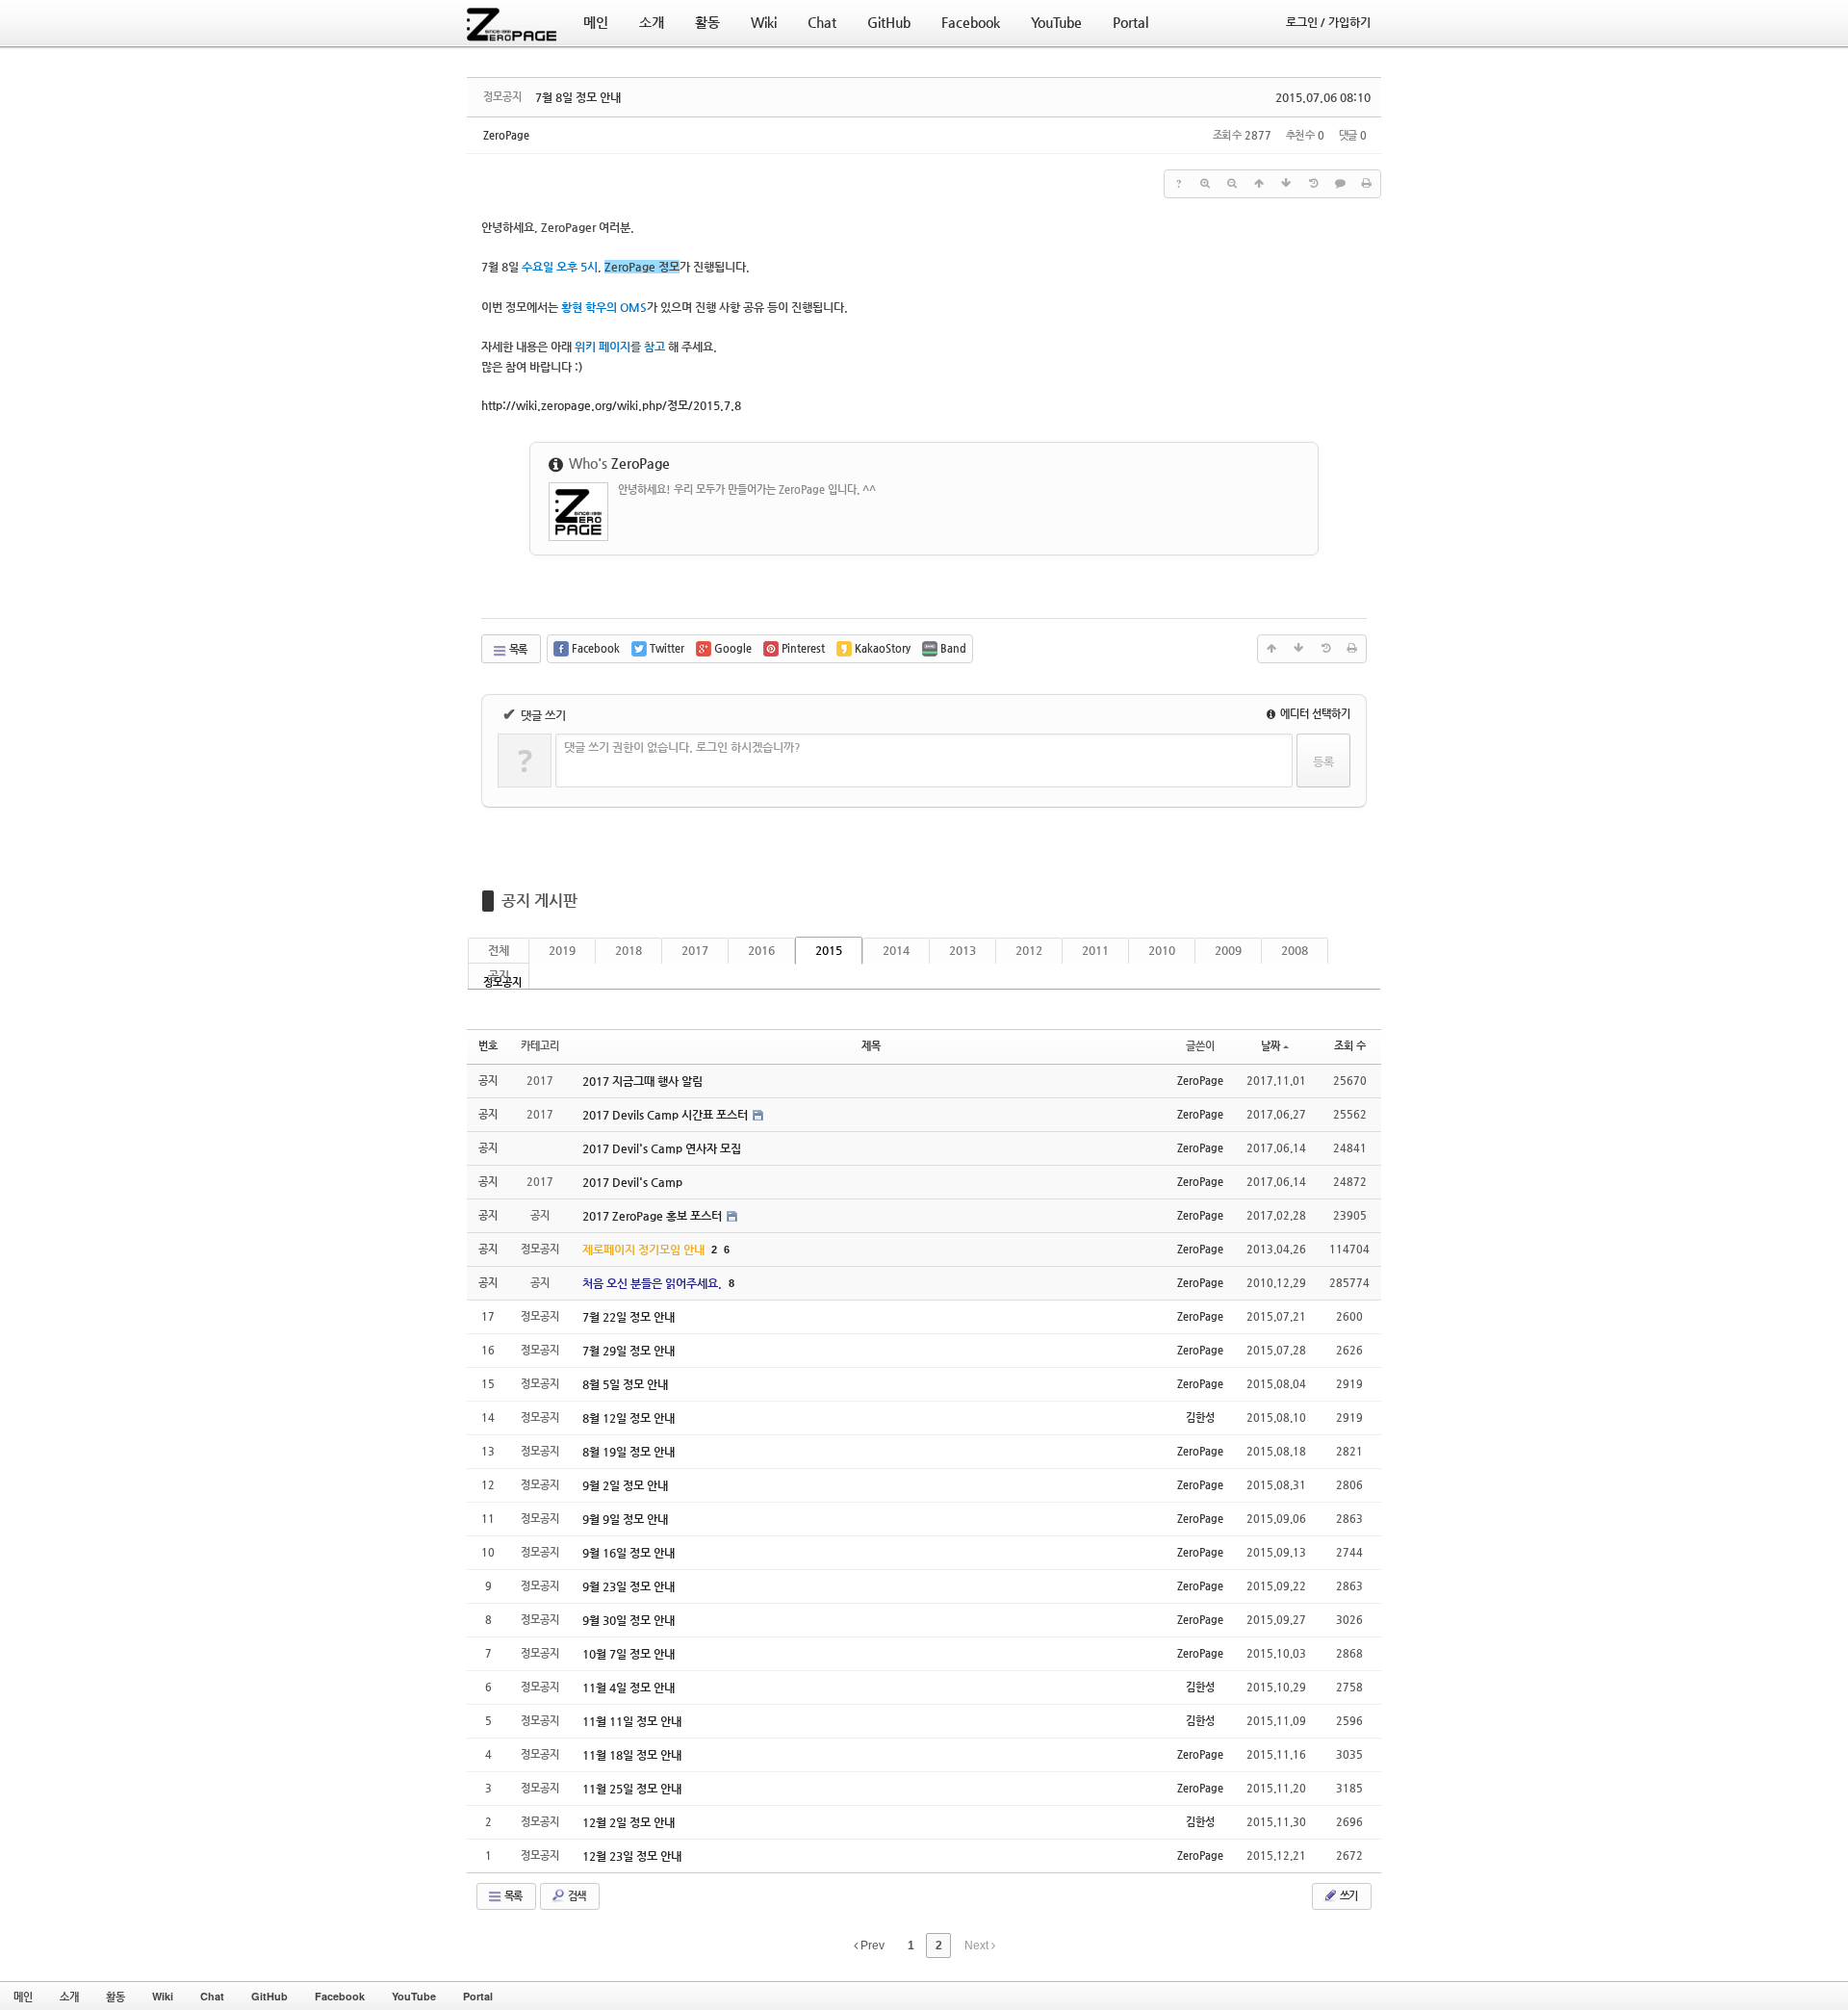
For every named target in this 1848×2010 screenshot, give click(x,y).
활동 (115, 1996)
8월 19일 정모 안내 (629, 1452)
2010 (1162, 950)
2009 (1228, 950)
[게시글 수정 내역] (1313, 184)
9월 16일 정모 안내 (629, 1553)
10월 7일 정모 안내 (629, 1654)
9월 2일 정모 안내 (625, 1485)
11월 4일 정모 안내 (629, 1688)
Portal (478, 1996)
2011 (1095, 950)
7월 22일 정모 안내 (629, 1317)
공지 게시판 (539, 901)
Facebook (340, 1996)
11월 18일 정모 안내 (632, 1755)
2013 (962, 950)
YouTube (414, 1996)
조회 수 (1350, 1046)
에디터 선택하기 (1314, 714)
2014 (896, 950)
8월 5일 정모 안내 (625, 1384)
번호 (488, 1046)
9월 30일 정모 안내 (629, 1620)
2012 (1029, 950)
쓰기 (1347, 1896)
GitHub (269, 1996)
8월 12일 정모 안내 (629, 1418)
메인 (23, 1996)
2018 (629, 950)
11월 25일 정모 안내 (632, 1789)
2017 (695, 950)
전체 (499, 950)
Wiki (163, 1996)
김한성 (1200, 1417)
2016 (761, 950)
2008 (1295, 950)
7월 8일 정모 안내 (578, 97)
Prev (871, 1946)
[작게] (1232, 184)
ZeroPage (506, 135)
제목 (871, 1046)
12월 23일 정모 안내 (632, 1856)
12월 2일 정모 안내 (629, 1822)
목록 (517, 649)
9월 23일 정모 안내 (629, 1586)
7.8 (611, 405)
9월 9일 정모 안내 (625, 1519)
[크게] (1205, 184)
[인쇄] (1367, 184)
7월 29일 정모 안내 (629, 1351)
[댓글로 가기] (1340, 184)
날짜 (1270, 1046)
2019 (562, 950)
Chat (212, 1996)
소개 (69, 1996)
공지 (499, 975)
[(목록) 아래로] (1286, 184)
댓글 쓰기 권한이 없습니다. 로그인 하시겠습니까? (682, 747)
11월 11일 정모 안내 (632, 1721)
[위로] (1259, 184)
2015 (829, 950)
